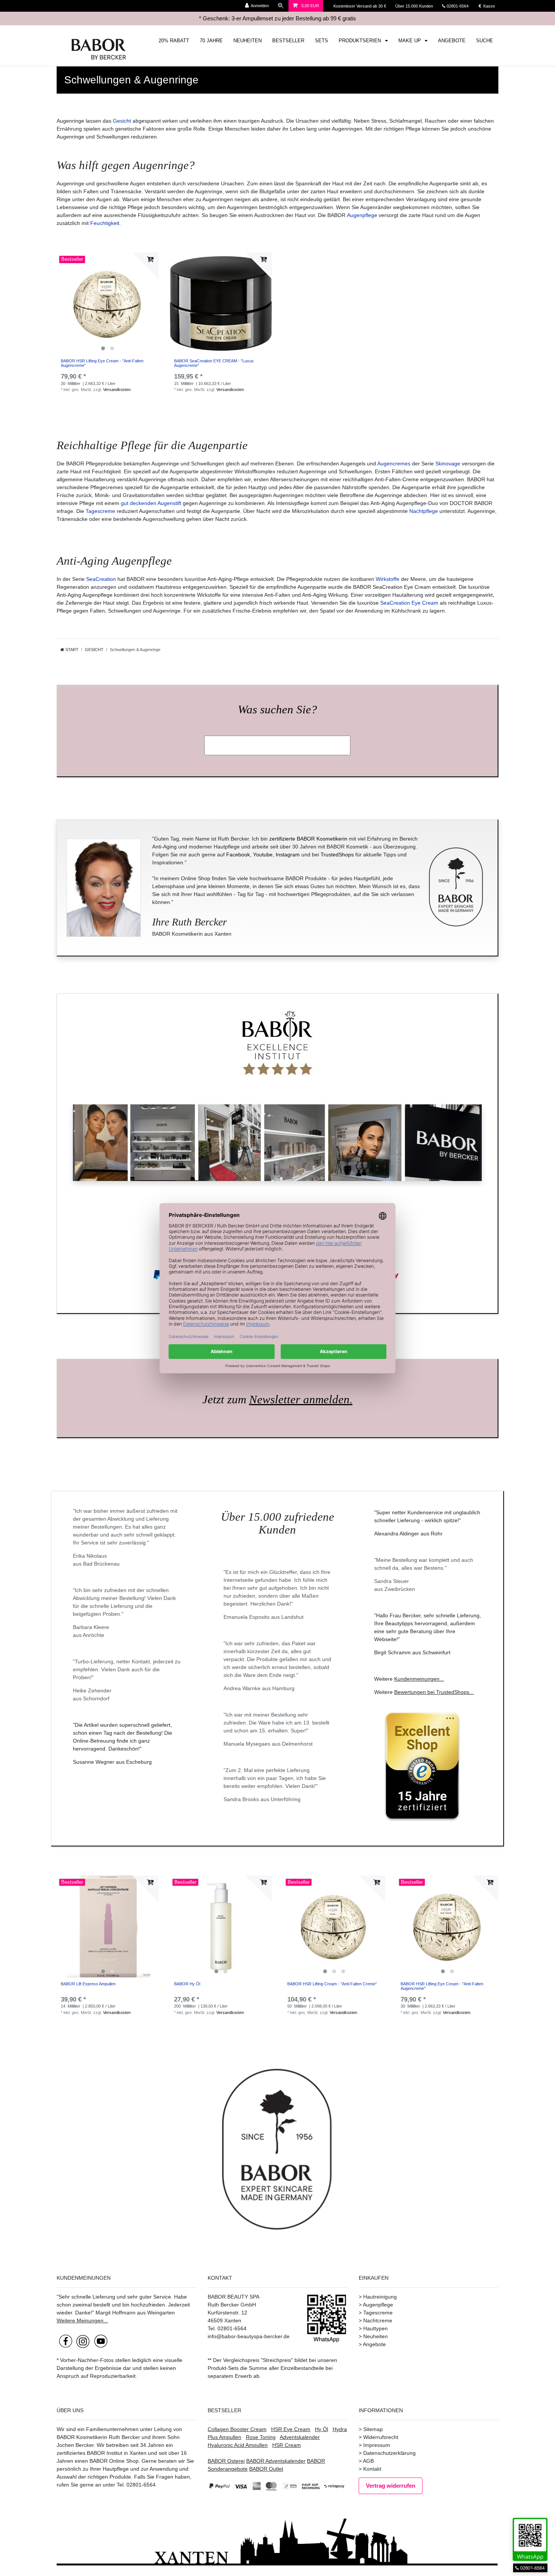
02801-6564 (461, 6)
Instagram (288, 855)
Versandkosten (117, 390)
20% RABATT (174, 41)
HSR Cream (287, 2445)
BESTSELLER (288, 41)
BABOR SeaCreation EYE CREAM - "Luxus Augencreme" (214, 363)
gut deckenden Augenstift (151, 503)
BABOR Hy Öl (187, 1984)
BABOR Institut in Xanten (117, 2453)
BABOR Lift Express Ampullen (88, 1984)
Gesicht (122, 121)
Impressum (377, 2445)
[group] (108, 303)
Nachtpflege (424, 511)
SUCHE (485, 41)
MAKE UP (410, 41)
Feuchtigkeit (105, 223)
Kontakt (372, 2469)
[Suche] (281, 6)
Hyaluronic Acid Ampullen (238, 2445)
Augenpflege (362, 215)
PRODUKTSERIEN (361, 41)
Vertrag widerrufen (391, 2486)
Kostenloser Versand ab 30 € (360, 6)
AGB (368, 2461)
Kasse (489, 6)
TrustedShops (337, 855)
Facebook (238, 855)
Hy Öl (321, 2429)
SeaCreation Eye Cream (409, 603)
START (71, 650)
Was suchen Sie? (277, 710)
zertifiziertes (71, 2453)
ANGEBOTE (452, 41)
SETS (321, 41)
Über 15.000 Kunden (415, 6)
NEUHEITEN (247, 41)
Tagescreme (100, 511)
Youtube (263, 855)
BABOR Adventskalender (276, 2461)
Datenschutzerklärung (389, 2453)
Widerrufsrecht (381, 2437)
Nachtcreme (378, 2320)
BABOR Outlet (266, 2469)
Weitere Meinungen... (82, 2320)
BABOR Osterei (226, 2461)
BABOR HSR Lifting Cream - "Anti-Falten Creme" (332, 1984)
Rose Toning (261, 2437)
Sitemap (373, 2429)
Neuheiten (375, 2336)
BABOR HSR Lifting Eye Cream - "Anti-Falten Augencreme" (102, 363)
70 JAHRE (211, 41)
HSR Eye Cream (291, 2429)
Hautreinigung (380, 2297)
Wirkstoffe (388, 579)
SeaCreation (101, 579)
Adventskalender (300, 2437)
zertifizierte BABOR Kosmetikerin (308, 839)
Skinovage (448, 463)
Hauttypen (375, 2328)
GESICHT (94, 650)
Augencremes (394, 463)
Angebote (374, 2344)
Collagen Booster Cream (237, 2429)
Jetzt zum (277, 1400)
